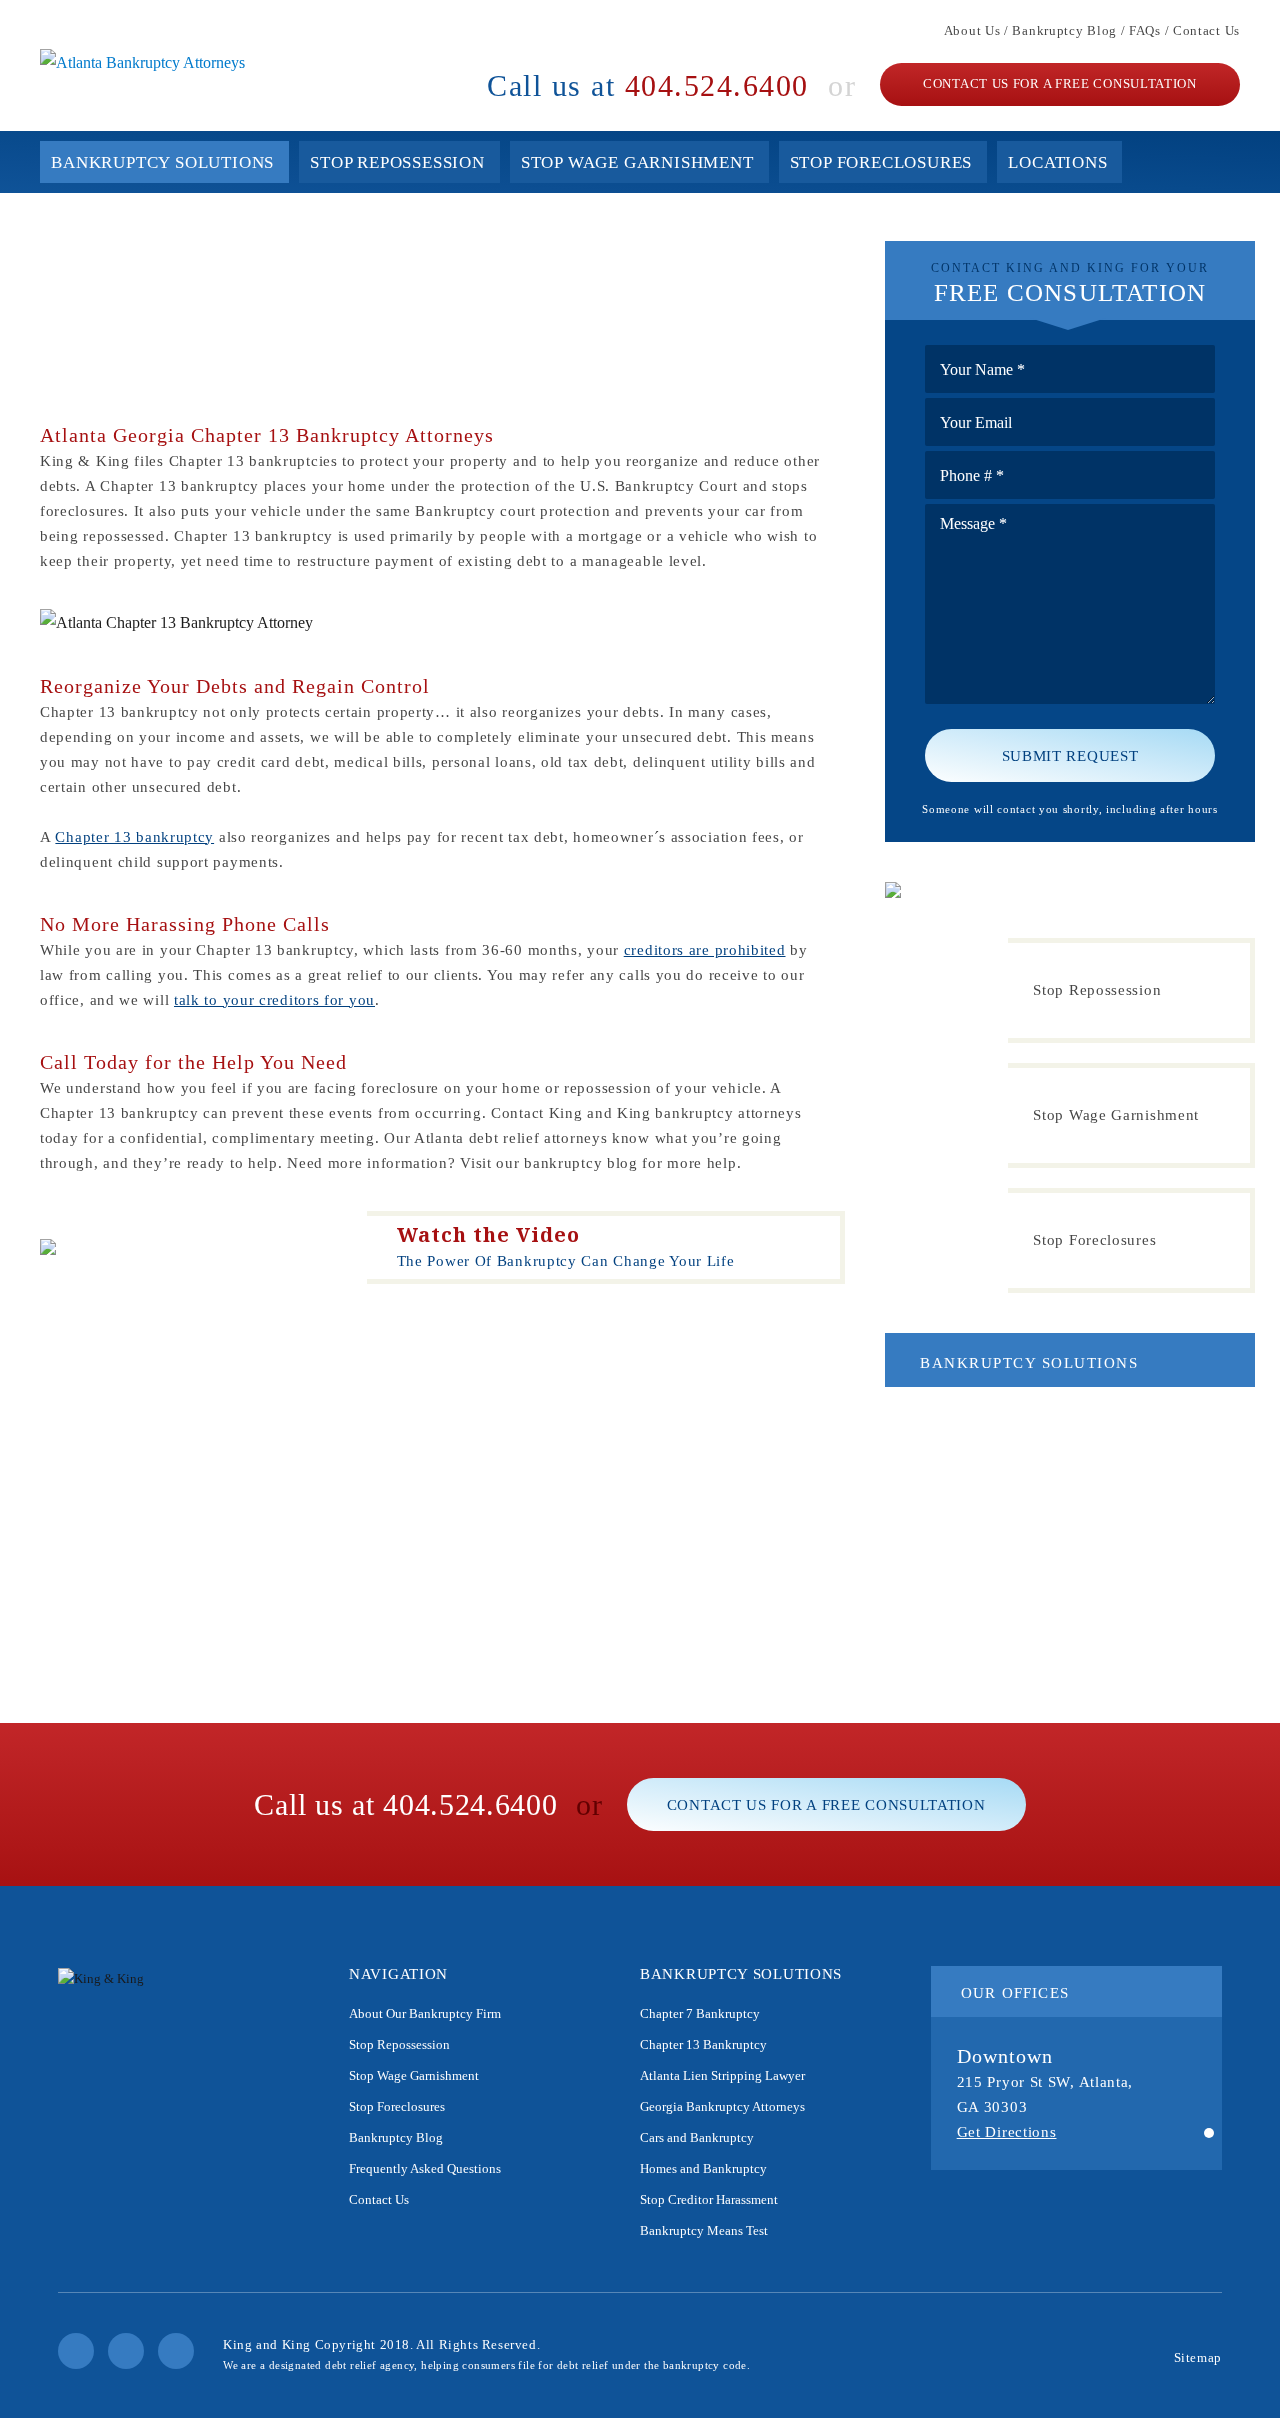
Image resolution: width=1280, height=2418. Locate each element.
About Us (972, 30)
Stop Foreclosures (881, 162)
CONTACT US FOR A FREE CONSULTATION (1060, 83)
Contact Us (1206, 30)
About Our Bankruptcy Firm (425, 2013)
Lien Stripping (974, 1507)
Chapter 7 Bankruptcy (995, 1422)
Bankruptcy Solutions (162, 162)
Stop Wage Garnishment (637, 162)
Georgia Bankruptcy (990, 1550)
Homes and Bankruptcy (998, 1635)
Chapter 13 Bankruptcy (998, 1464)
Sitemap (1198, 2357)
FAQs (1145, 30)
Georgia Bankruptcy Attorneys (722, 2106)
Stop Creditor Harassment (709, 2199)
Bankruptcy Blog (1064, 30)
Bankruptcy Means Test (704, 2230)
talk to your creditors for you (274, 1000)
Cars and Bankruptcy (992, 1593)
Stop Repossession (397, 162)
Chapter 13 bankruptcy (134, 837)
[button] (1209, 2134)
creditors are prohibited (705, 950)
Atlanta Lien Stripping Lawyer (722, 2075)
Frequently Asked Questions (425, 2168)
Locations (1057, 162)
